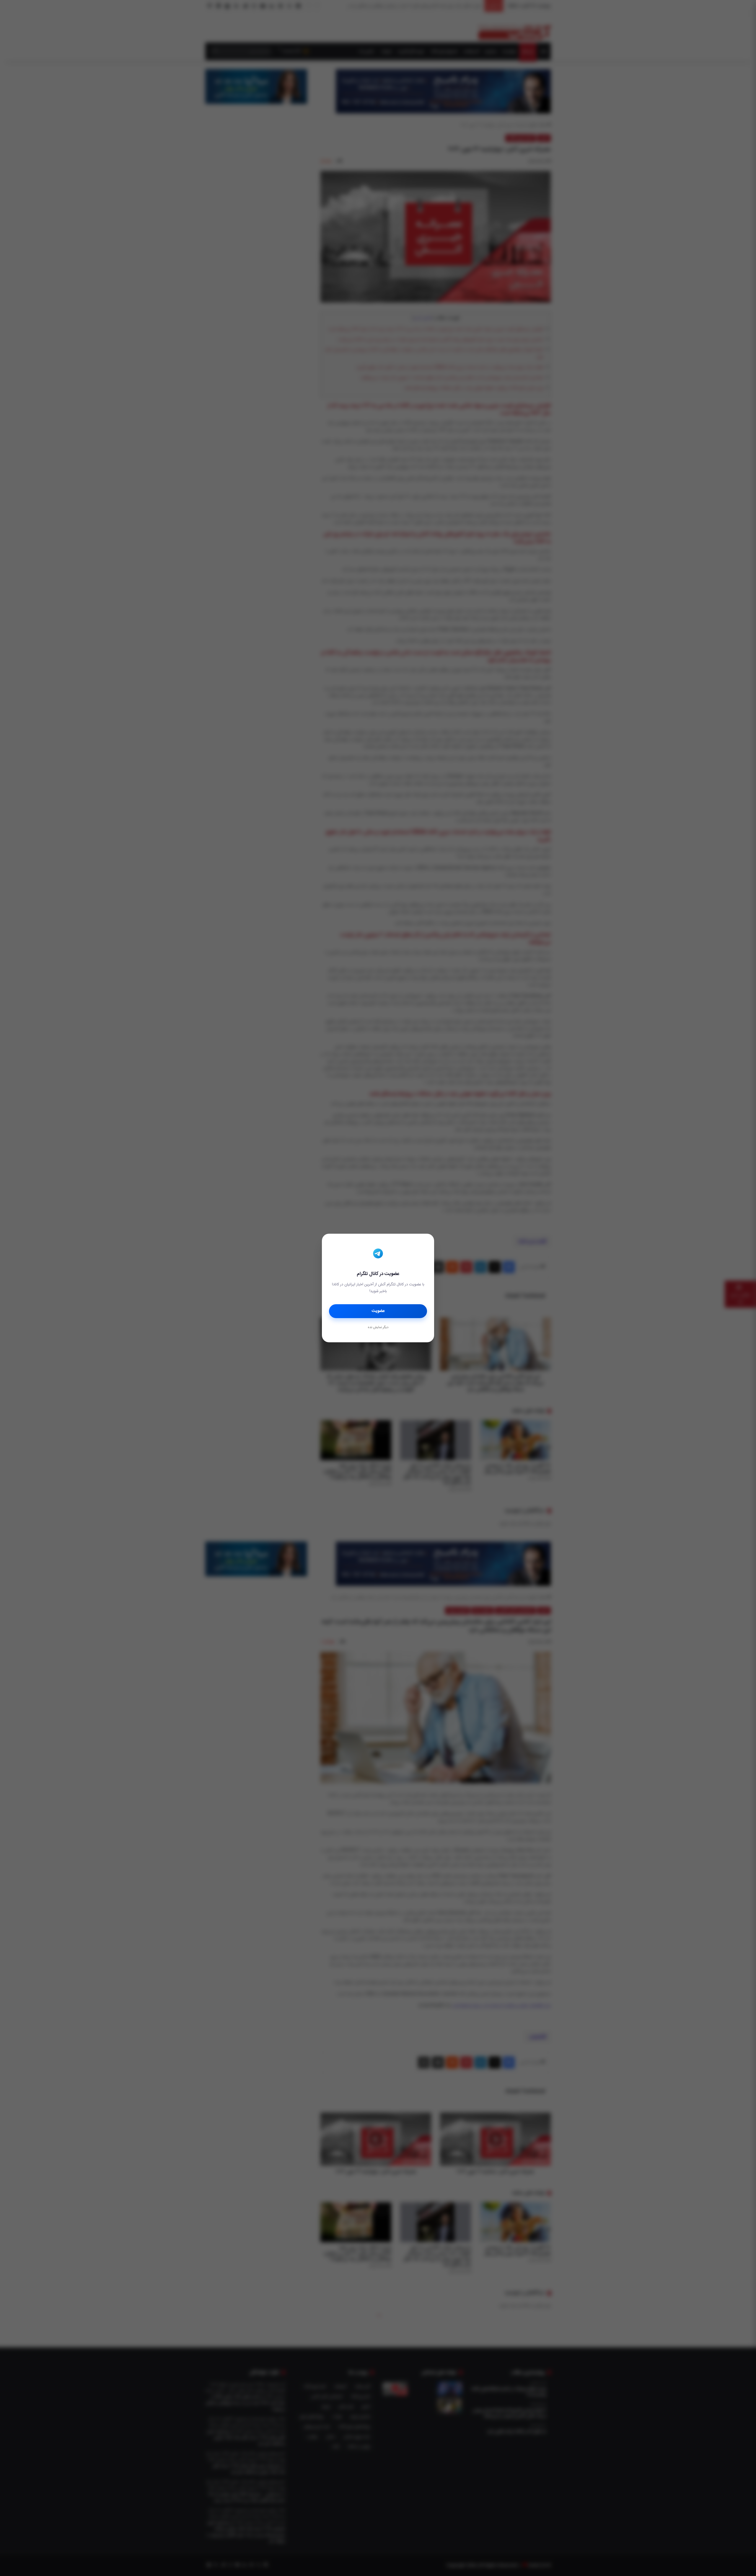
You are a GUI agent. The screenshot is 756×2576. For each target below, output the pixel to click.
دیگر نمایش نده (378, 1328)
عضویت (378, 1311)
